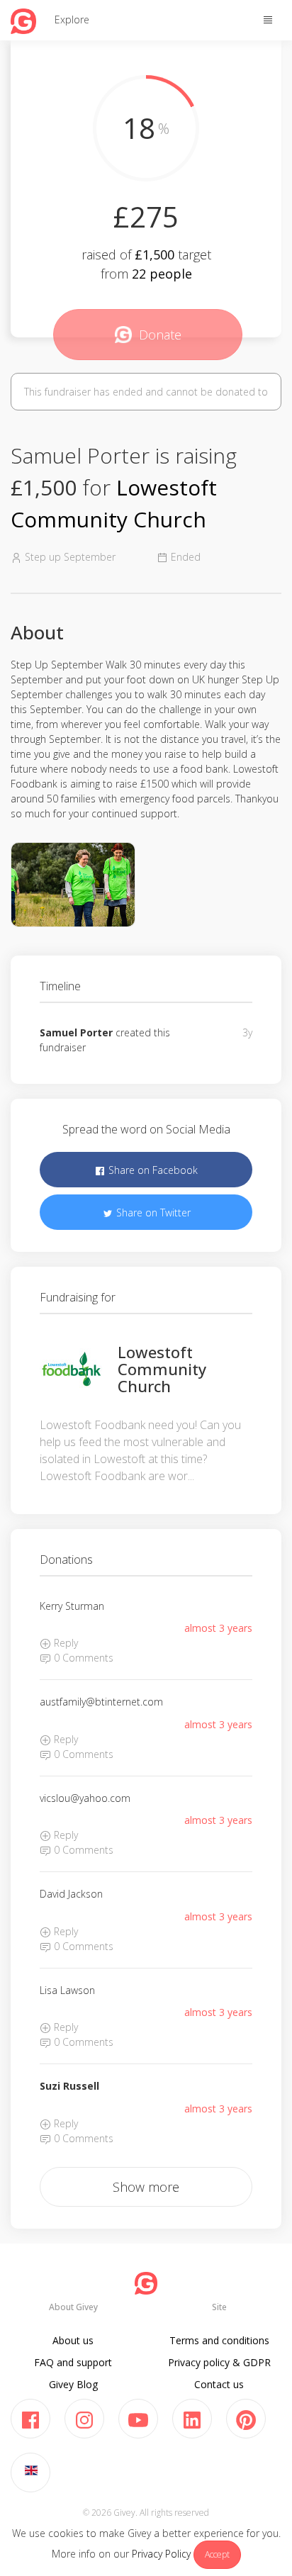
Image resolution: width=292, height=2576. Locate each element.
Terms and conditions (219, 2340)
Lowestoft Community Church (162, 1369)
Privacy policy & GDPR (219, 2362)
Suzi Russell (69, 2086)
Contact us (219, 2384)
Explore (72, 19)
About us (73, 2340)
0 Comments (82, 1658)
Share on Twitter (152, 1213)
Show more (146, 2187)
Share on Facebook (152, 1170)
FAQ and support (73, 2362)
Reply (64, 1643)
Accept (217, 2554)
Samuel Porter (76, 1032)
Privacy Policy (161, 2554)
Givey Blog (73, 2384)
